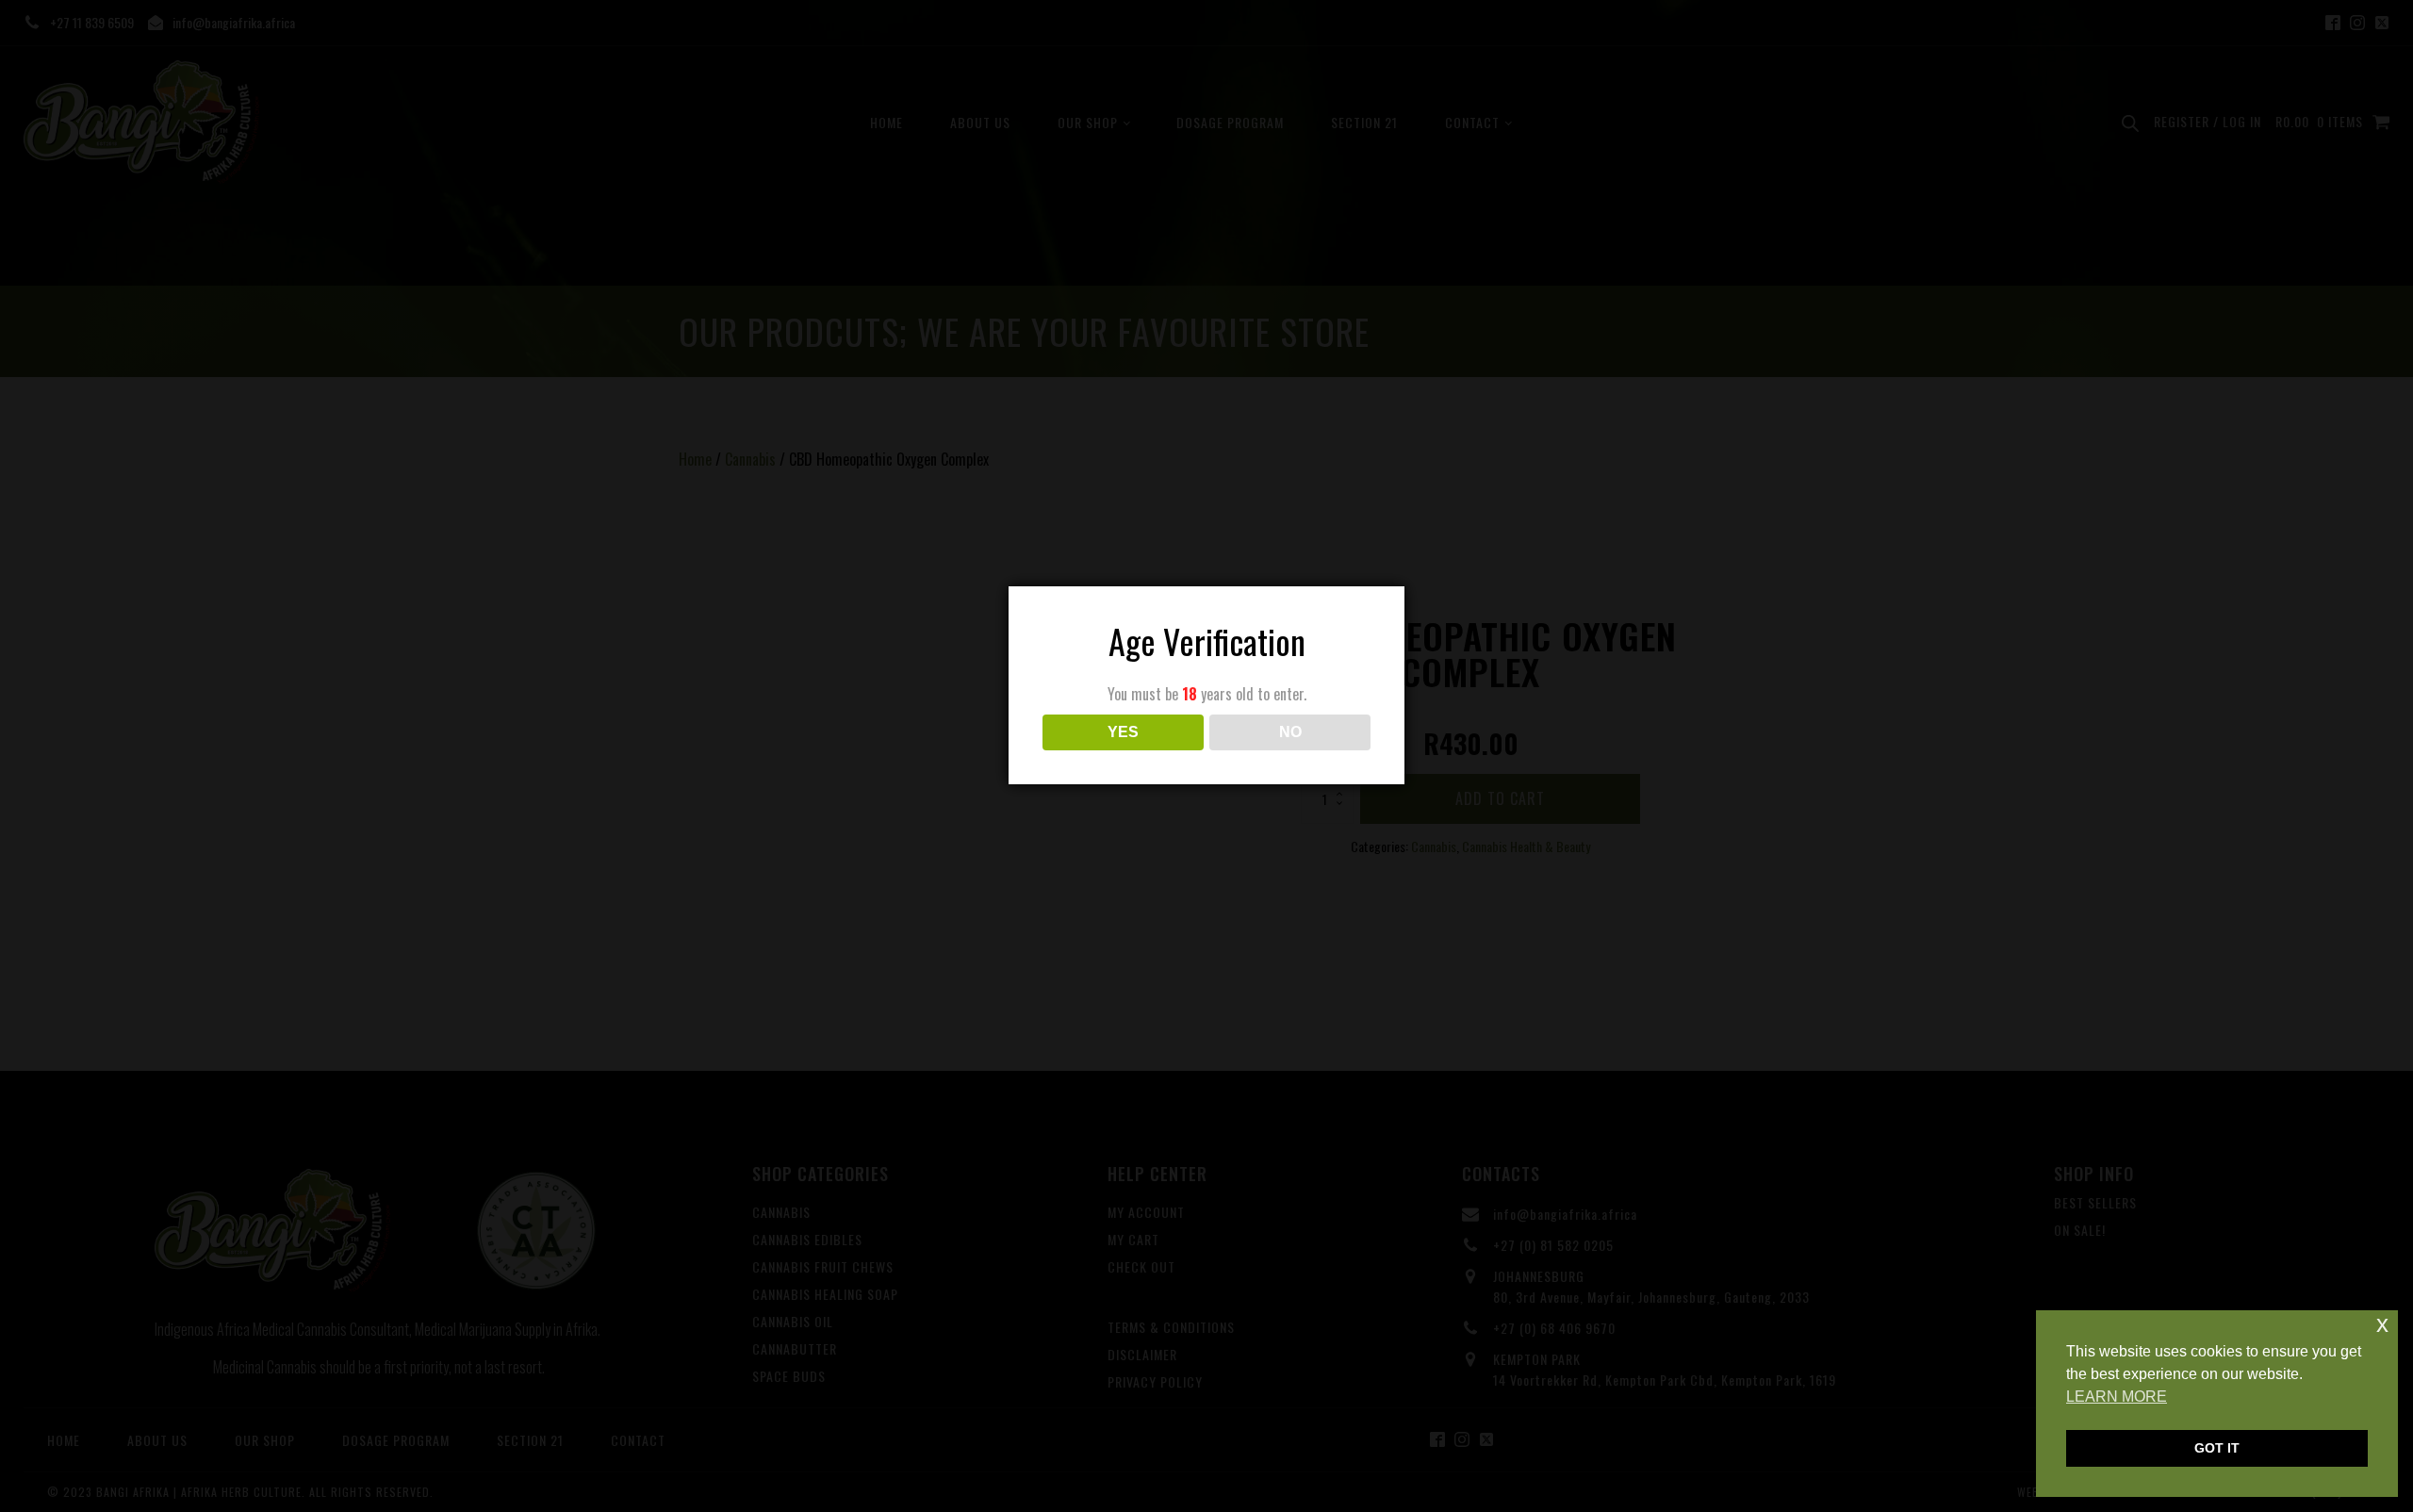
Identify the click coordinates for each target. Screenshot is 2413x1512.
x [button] (2382, 1324)
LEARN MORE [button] (2117, 1397)
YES (1123, 732)
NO (1290, 732)
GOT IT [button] (2217, 1448)
